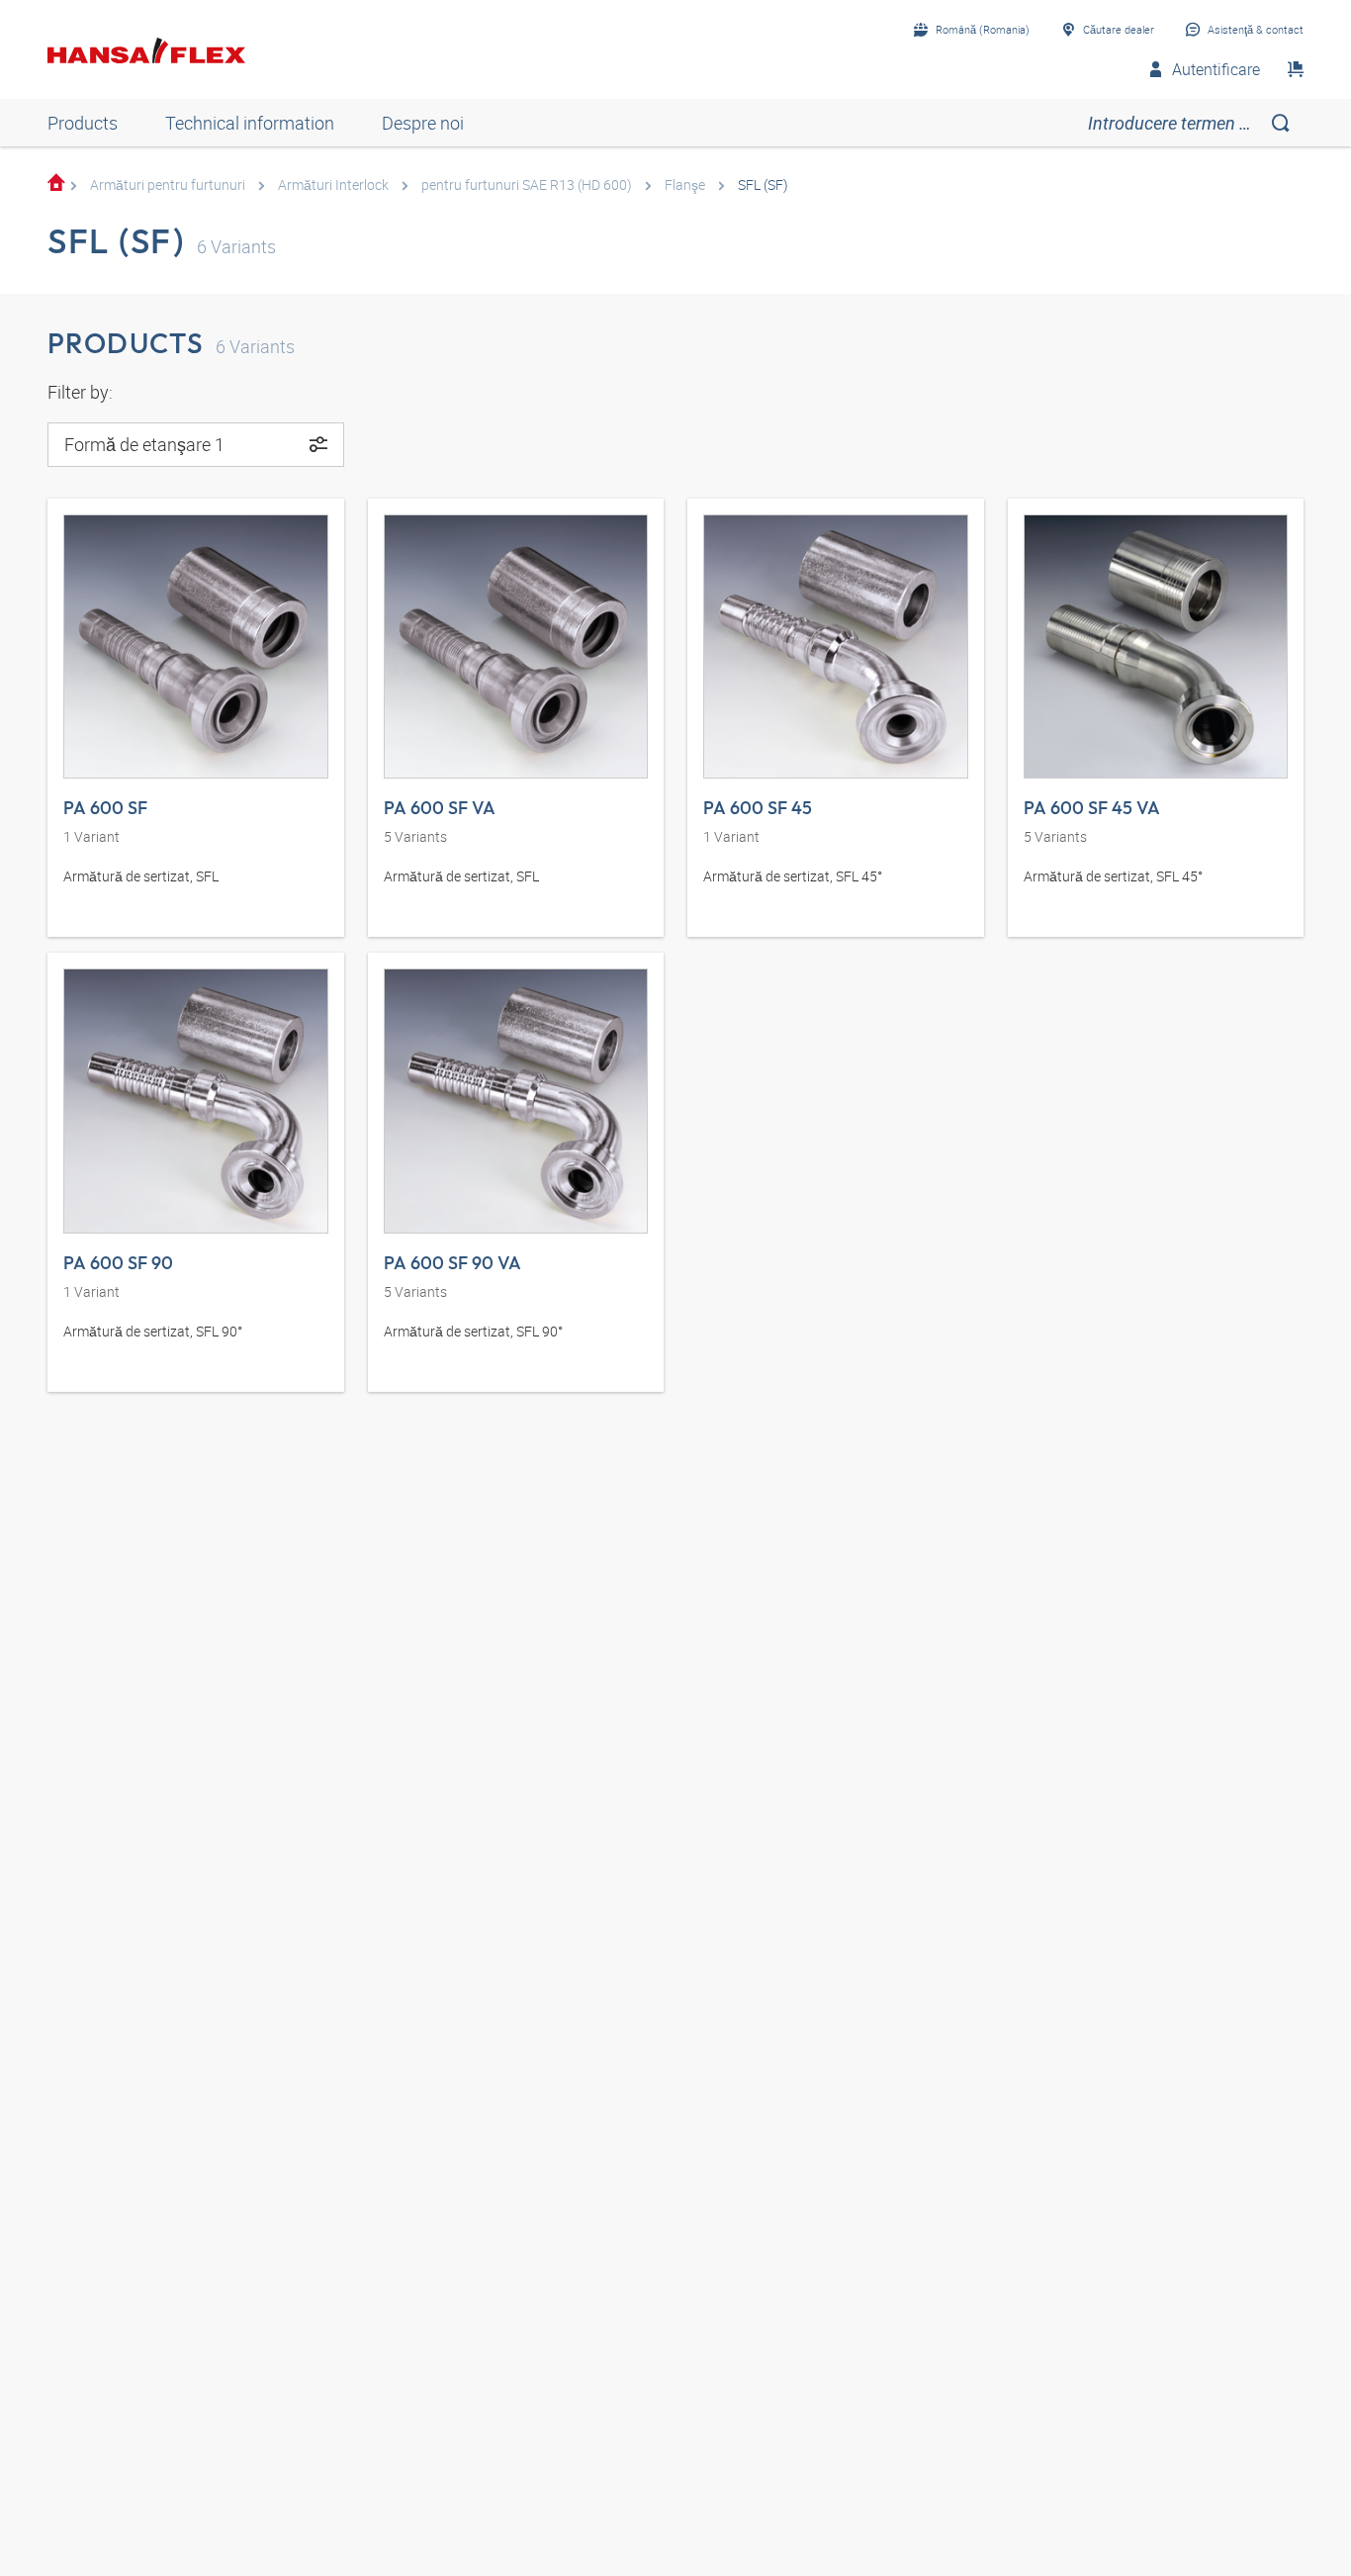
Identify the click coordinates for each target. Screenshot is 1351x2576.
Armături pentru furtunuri (168, 184)
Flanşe (685, 184)
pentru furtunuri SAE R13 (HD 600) (527, 184)
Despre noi (423, 123)
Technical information (250, 123)
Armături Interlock (333, 184)
